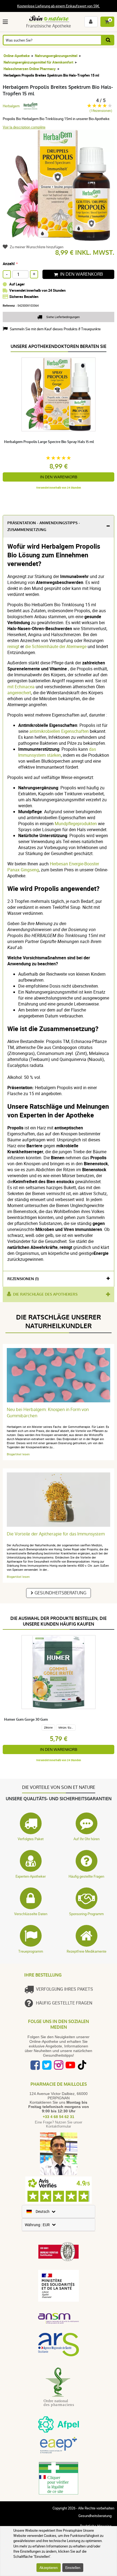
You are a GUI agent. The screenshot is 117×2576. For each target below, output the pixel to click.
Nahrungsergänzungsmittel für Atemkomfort (38, 62)
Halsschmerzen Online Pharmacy (30, 69)
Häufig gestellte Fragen (86, 1876)
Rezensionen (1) (23, 1279)
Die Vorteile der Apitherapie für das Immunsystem (56, 1534)
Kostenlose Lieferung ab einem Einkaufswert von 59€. (59, 6)
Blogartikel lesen (18, 1454)
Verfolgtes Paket (31, 1839)
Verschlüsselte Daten (31, 1914)
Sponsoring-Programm (86, 1914)
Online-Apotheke (17, 56)
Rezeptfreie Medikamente (87, 1951)
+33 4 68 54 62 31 (59, 2117)
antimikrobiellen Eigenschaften (59, 731)
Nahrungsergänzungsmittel (56, 56)
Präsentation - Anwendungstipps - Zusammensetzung (44, 526)
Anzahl (9, 264)
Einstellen (73, 2568)
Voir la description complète (24, 127)
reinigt (13, 646)
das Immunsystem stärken (57, 752)
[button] (6, 22)
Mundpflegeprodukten (76, 824)
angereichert (19, 693)
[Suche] (108, 40)
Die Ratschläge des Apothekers (45, 1294)
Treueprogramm (31, 1951)
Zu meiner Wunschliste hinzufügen (37, 247)
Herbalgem (11, 106)
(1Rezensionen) (101, 111)
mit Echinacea (21, 687)
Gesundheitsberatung (60, 1593)
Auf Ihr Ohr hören (87, 1839)
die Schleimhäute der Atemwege (56, 646)
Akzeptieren (49, 2568)
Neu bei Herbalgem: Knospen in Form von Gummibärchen (48, 1413)
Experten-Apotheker (31, 1876)
